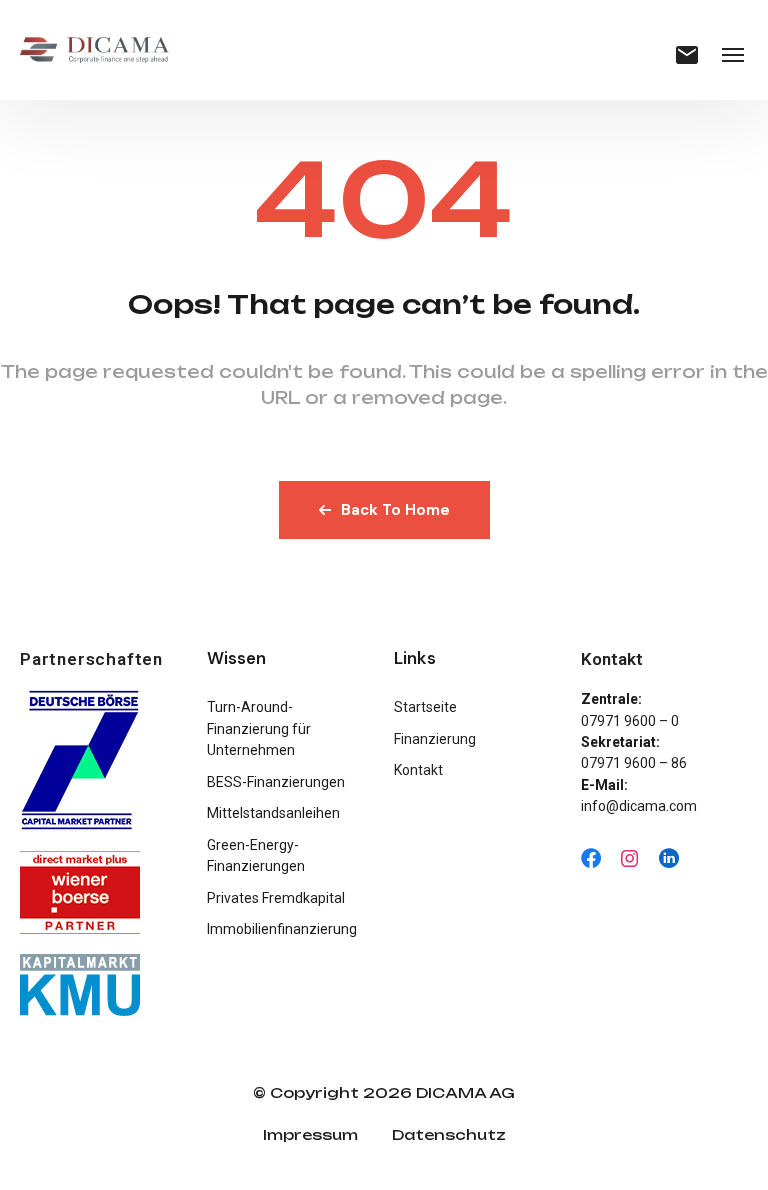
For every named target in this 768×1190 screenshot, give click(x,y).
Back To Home (395, 510)
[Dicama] (95, 50)
